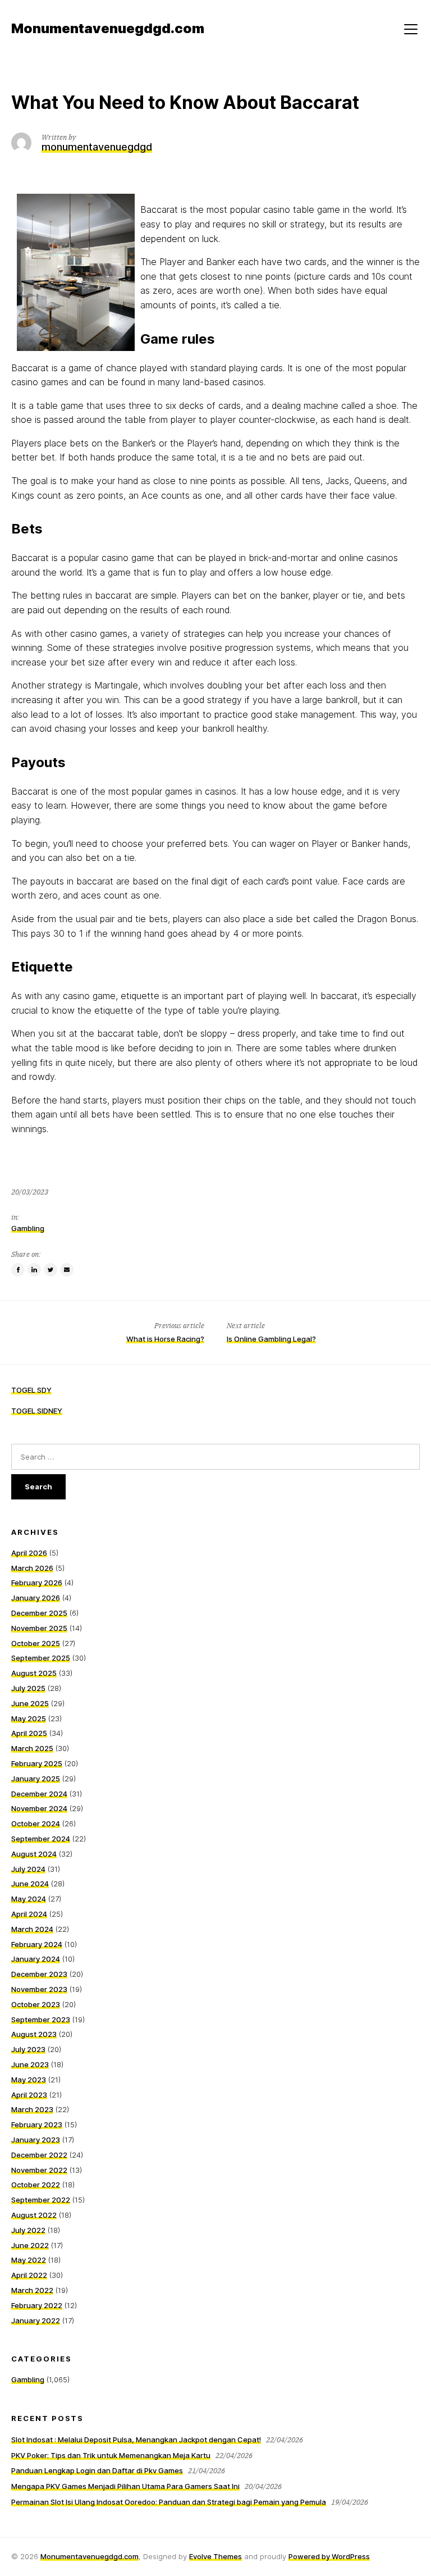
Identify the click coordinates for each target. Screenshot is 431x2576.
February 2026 (37, 1583)
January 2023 (36, 2140)
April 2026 (29, 1553)
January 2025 (36, 1779)
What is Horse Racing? (165, 1339)
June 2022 (30, 2245)
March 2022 (32, 2290)
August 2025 (34, 1673)
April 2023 (29, 2095)
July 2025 (28, 1688)
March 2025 (32, 1748)
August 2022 (34, 2215)
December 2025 (39, 1613)
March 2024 (32, 1929)
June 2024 (30, 1884)
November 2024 (39, 1808)
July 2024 (28, 1869)
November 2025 (39, 1628)
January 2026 (36, 1598)
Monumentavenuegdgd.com (90, 2556)
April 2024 (29, 1914)
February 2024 (37, 1944)
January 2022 (36, 2320)
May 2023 (29, 2080)
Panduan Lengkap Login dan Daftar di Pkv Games (97, 2470)
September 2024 (41, 1839)
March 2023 (32, 2109)
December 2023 (39, 1974)
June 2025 (30, 1703)
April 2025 (29, 1733)
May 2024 (29, 1899)
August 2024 (34, 1854)
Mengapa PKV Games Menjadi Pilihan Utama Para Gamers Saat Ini (125, 2486)
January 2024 (36, 1959)
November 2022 (39, 2170)
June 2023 (30, 2064)
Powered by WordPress (329, 2556)
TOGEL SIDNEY (37, 1411)
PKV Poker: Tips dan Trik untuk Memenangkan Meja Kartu (111, 2455)
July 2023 (28, 2049)
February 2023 (37, 2124)
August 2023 (34, 2034)
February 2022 (37, 2305)
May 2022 (29, 2260)
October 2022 (36, 2185)
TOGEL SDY (31, 1390)
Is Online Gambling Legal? (271, 1339)
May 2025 (29, 1718)
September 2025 (41, 1658)
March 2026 (32, 1568)
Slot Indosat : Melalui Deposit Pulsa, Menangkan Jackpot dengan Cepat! (136, 2440)
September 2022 (41, 2200)
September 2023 (41, 2019)
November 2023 (39, 1989)
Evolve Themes (215, 2556)
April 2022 (29, 2275)
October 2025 (36, 1643)
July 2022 (28, 2230)
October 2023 (36, 2004)
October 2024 (36, 1823)
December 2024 (39, 1794)
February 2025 (37, 1763)
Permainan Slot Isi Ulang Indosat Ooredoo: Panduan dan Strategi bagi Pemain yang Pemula (169, 2502)
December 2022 (39, 2155)
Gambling (28, 1228)
